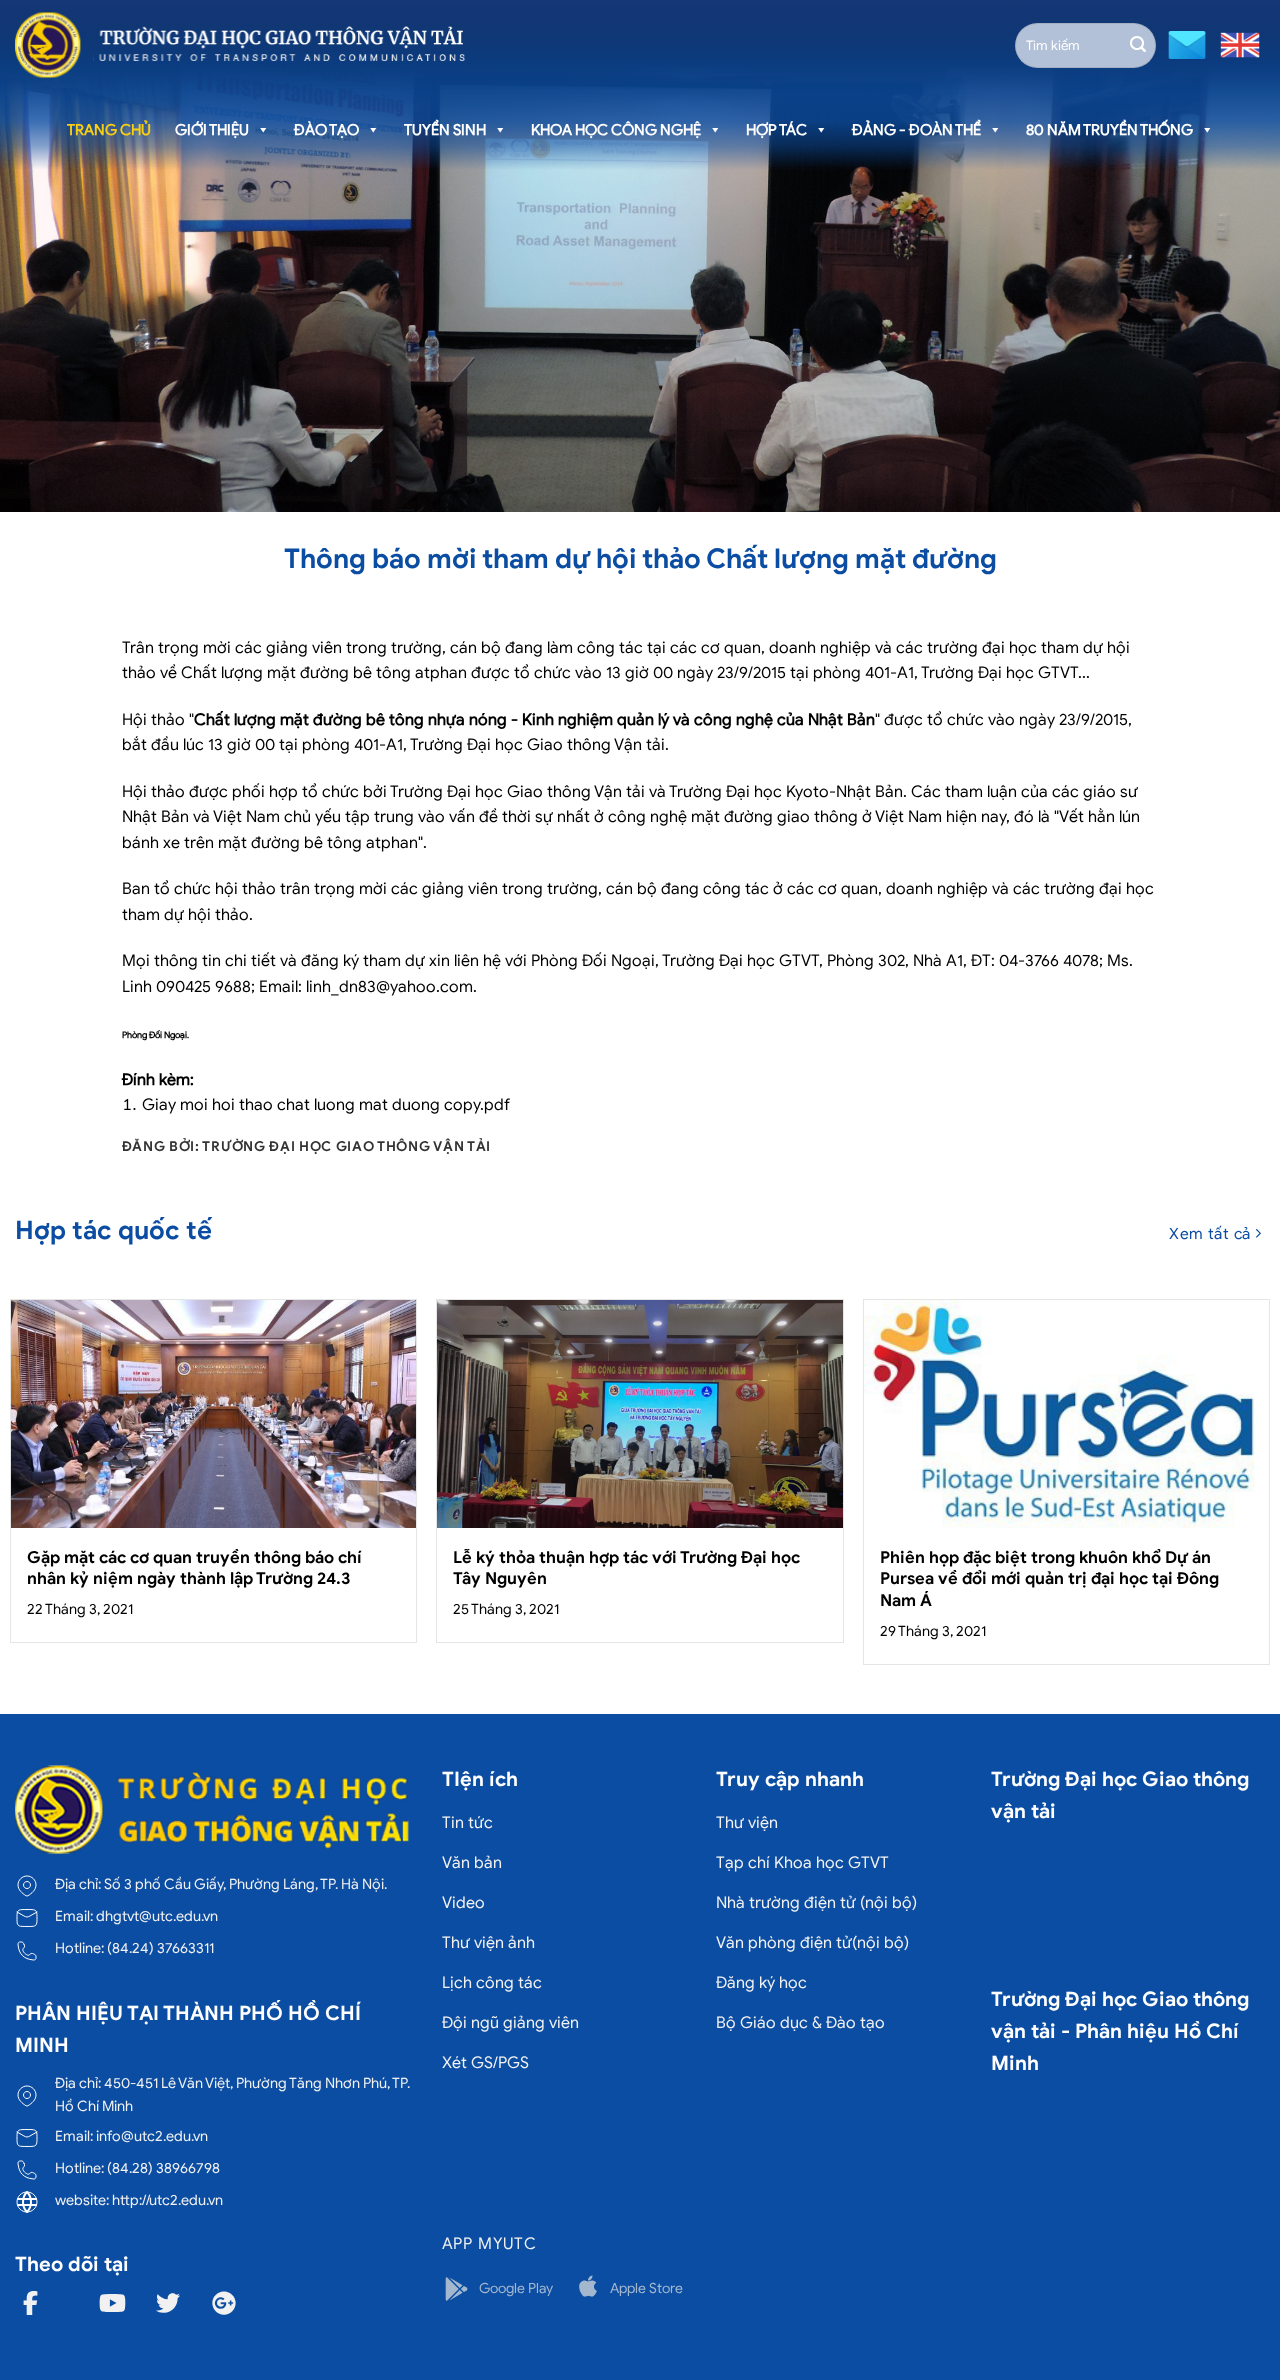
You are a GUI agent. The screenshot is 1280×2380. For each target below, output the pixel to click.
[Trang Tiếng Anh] (1236, 43)
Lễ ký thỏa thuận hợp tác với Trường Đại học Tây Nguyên (626, 1568)
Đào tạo (326, 130)
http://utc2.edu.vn (167, 2200)
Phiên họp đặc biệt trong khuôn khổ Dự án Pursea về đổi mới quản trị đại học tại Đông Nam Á (1049, 1579)
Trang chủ (109, 130)
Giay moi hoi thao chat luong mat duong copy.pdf (326, 1105)
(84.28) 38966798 (163, 2168)
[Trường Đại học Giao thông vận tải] (240, 45)
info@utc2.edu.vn (152, 2136)
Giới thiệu (212, 130)
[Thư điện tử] (1184, 43)
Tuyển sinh (445, 130)
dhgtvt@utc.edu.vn (157, 1916)
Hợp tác (776, 130)
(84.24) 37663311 (160, 1948)
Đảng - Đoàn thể (916, 130)
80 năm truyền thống (1109, 130)
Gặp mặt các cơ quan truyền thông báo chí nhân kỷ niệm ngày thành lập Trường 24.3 (194, 1568)
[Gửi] (1138, 45)
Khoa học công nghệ (616, 130)
